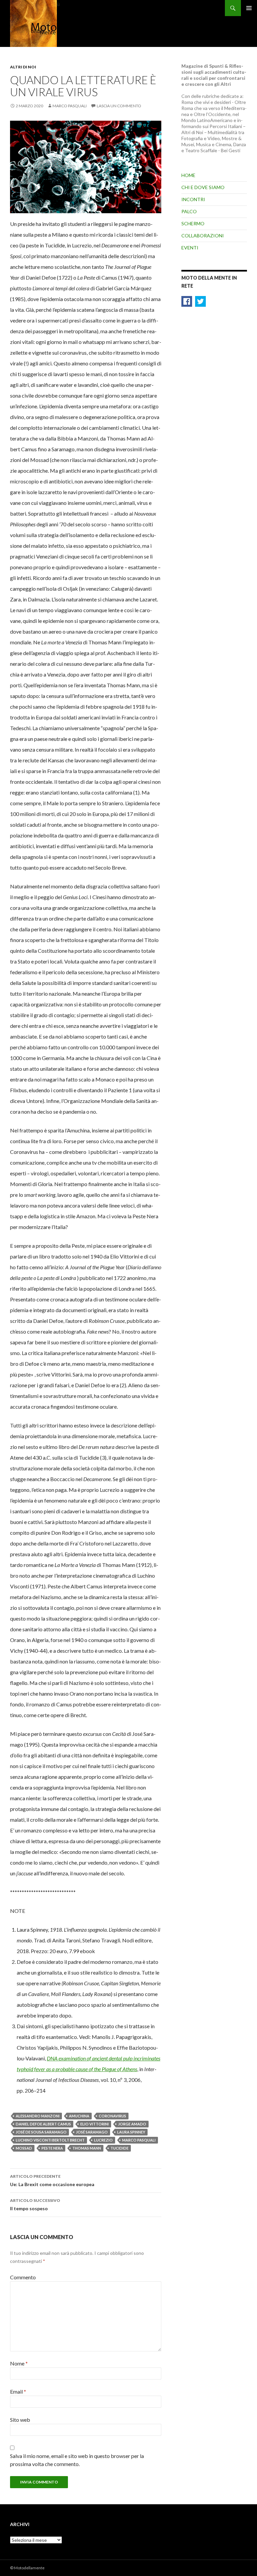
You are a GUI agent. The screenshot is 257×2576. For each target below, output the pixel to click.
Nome (19, 2363)
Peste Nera (52, 2148)
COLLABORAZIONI (203, 236)
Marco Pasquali (70, 106)
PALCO (189, 211)
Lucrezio (103, 2140)
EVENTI (190, 248)
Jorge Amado (132, 2124)
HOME (188, 175)
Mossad (24, 2148)
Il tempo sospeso (35, 2205)
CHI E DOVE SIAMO (203, 187)
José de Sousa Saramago (41, 2132)
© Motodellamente (27, 2568)
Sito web (20, 2420)
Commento (23, 2277)
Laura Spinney (131, 2132)
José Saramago (92, 2132)
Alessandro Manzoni (38, 2116)
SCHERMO (193, 223)
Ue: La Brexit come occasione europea (52, 2180)
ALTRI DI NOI (23, 67)
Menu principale (249, 8)
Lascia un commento (119, 106)
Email (18, 2391)
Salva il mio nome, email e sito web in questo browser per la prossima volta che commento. (77, 2460)
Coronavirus (112, 2116)
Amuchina (79, 2116)
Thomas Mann (87, 2148)
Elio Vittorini (95, 2124)
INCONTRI (193, 199)
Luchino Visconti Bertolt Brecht (50, 2140)
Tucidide (119, 2148)
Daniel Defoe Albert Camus (43, 2124)
